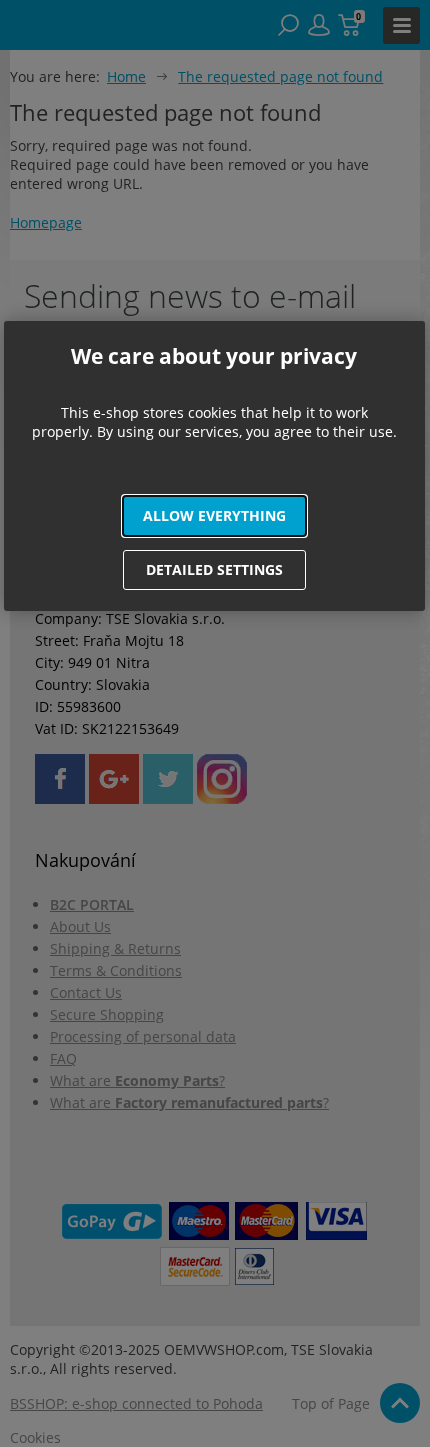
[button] (215, 516)
